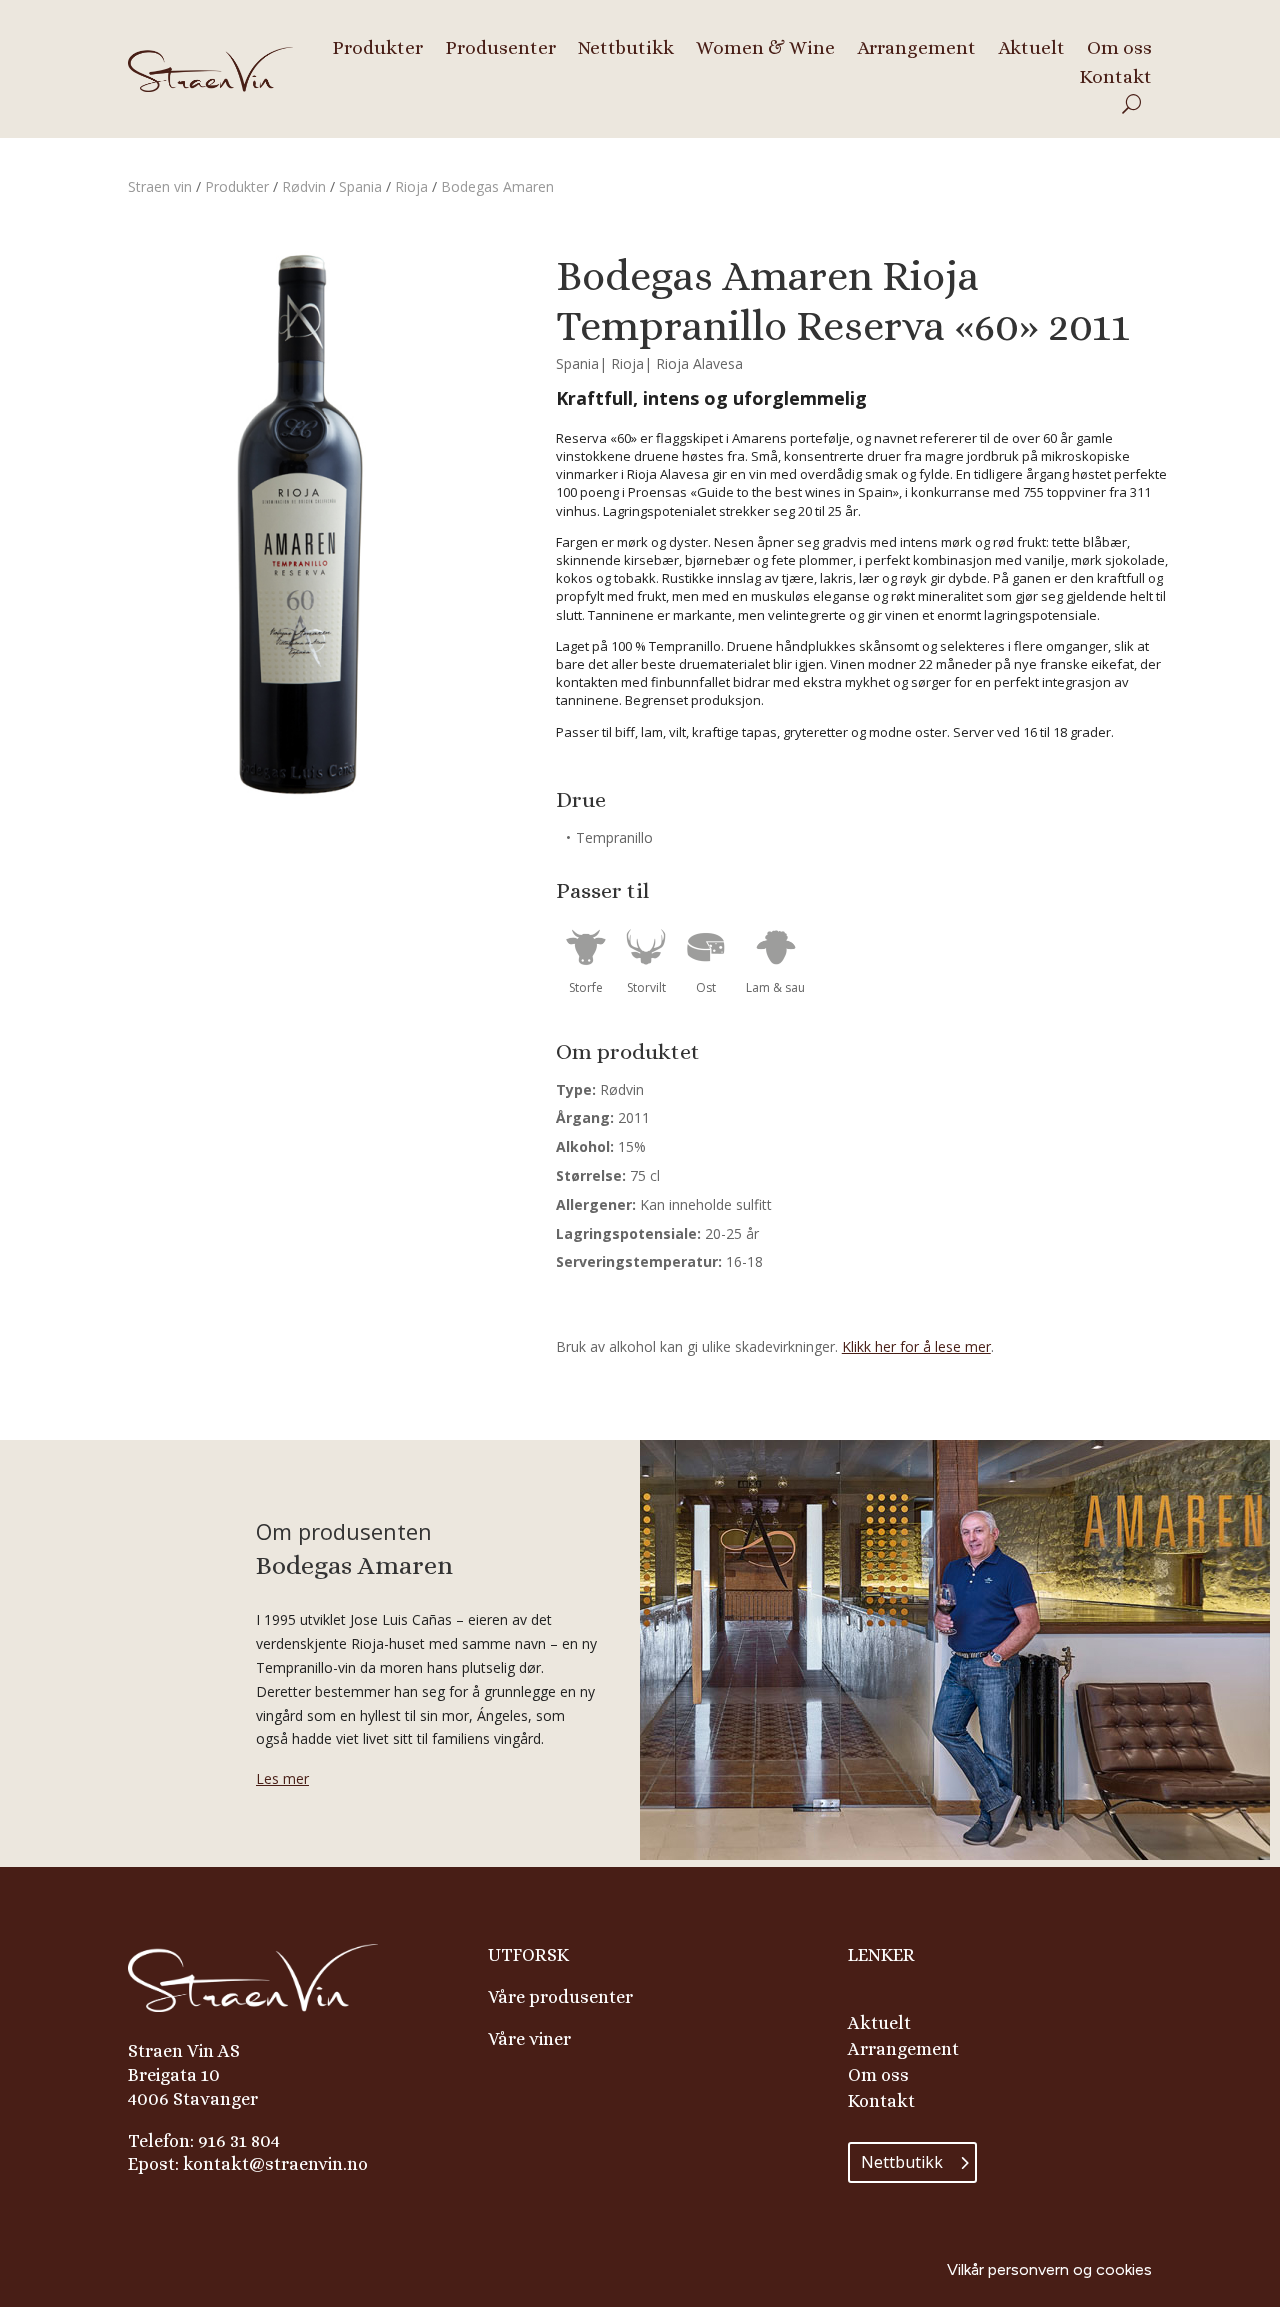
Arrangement (916, 46)
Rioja (411, 186)
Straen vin (160, 186)
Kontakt (1115, 75)
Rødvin (304, 186)
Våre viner (529, 2039)
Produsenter (500, 46)
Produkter (377, 46)
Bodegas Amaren (497, 186)
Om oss (1119, 46)
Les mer (282, 1778)
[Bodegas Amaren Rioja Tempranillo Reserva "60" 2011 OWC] (298, 793)
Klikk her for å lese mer (916, 1346)
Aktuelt (1031, 46)
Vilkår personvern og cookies (1049, 2269)
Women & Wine (765, 46)
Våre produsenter (560, 1997)
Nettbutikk (626, 46)
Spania (360, 186)
